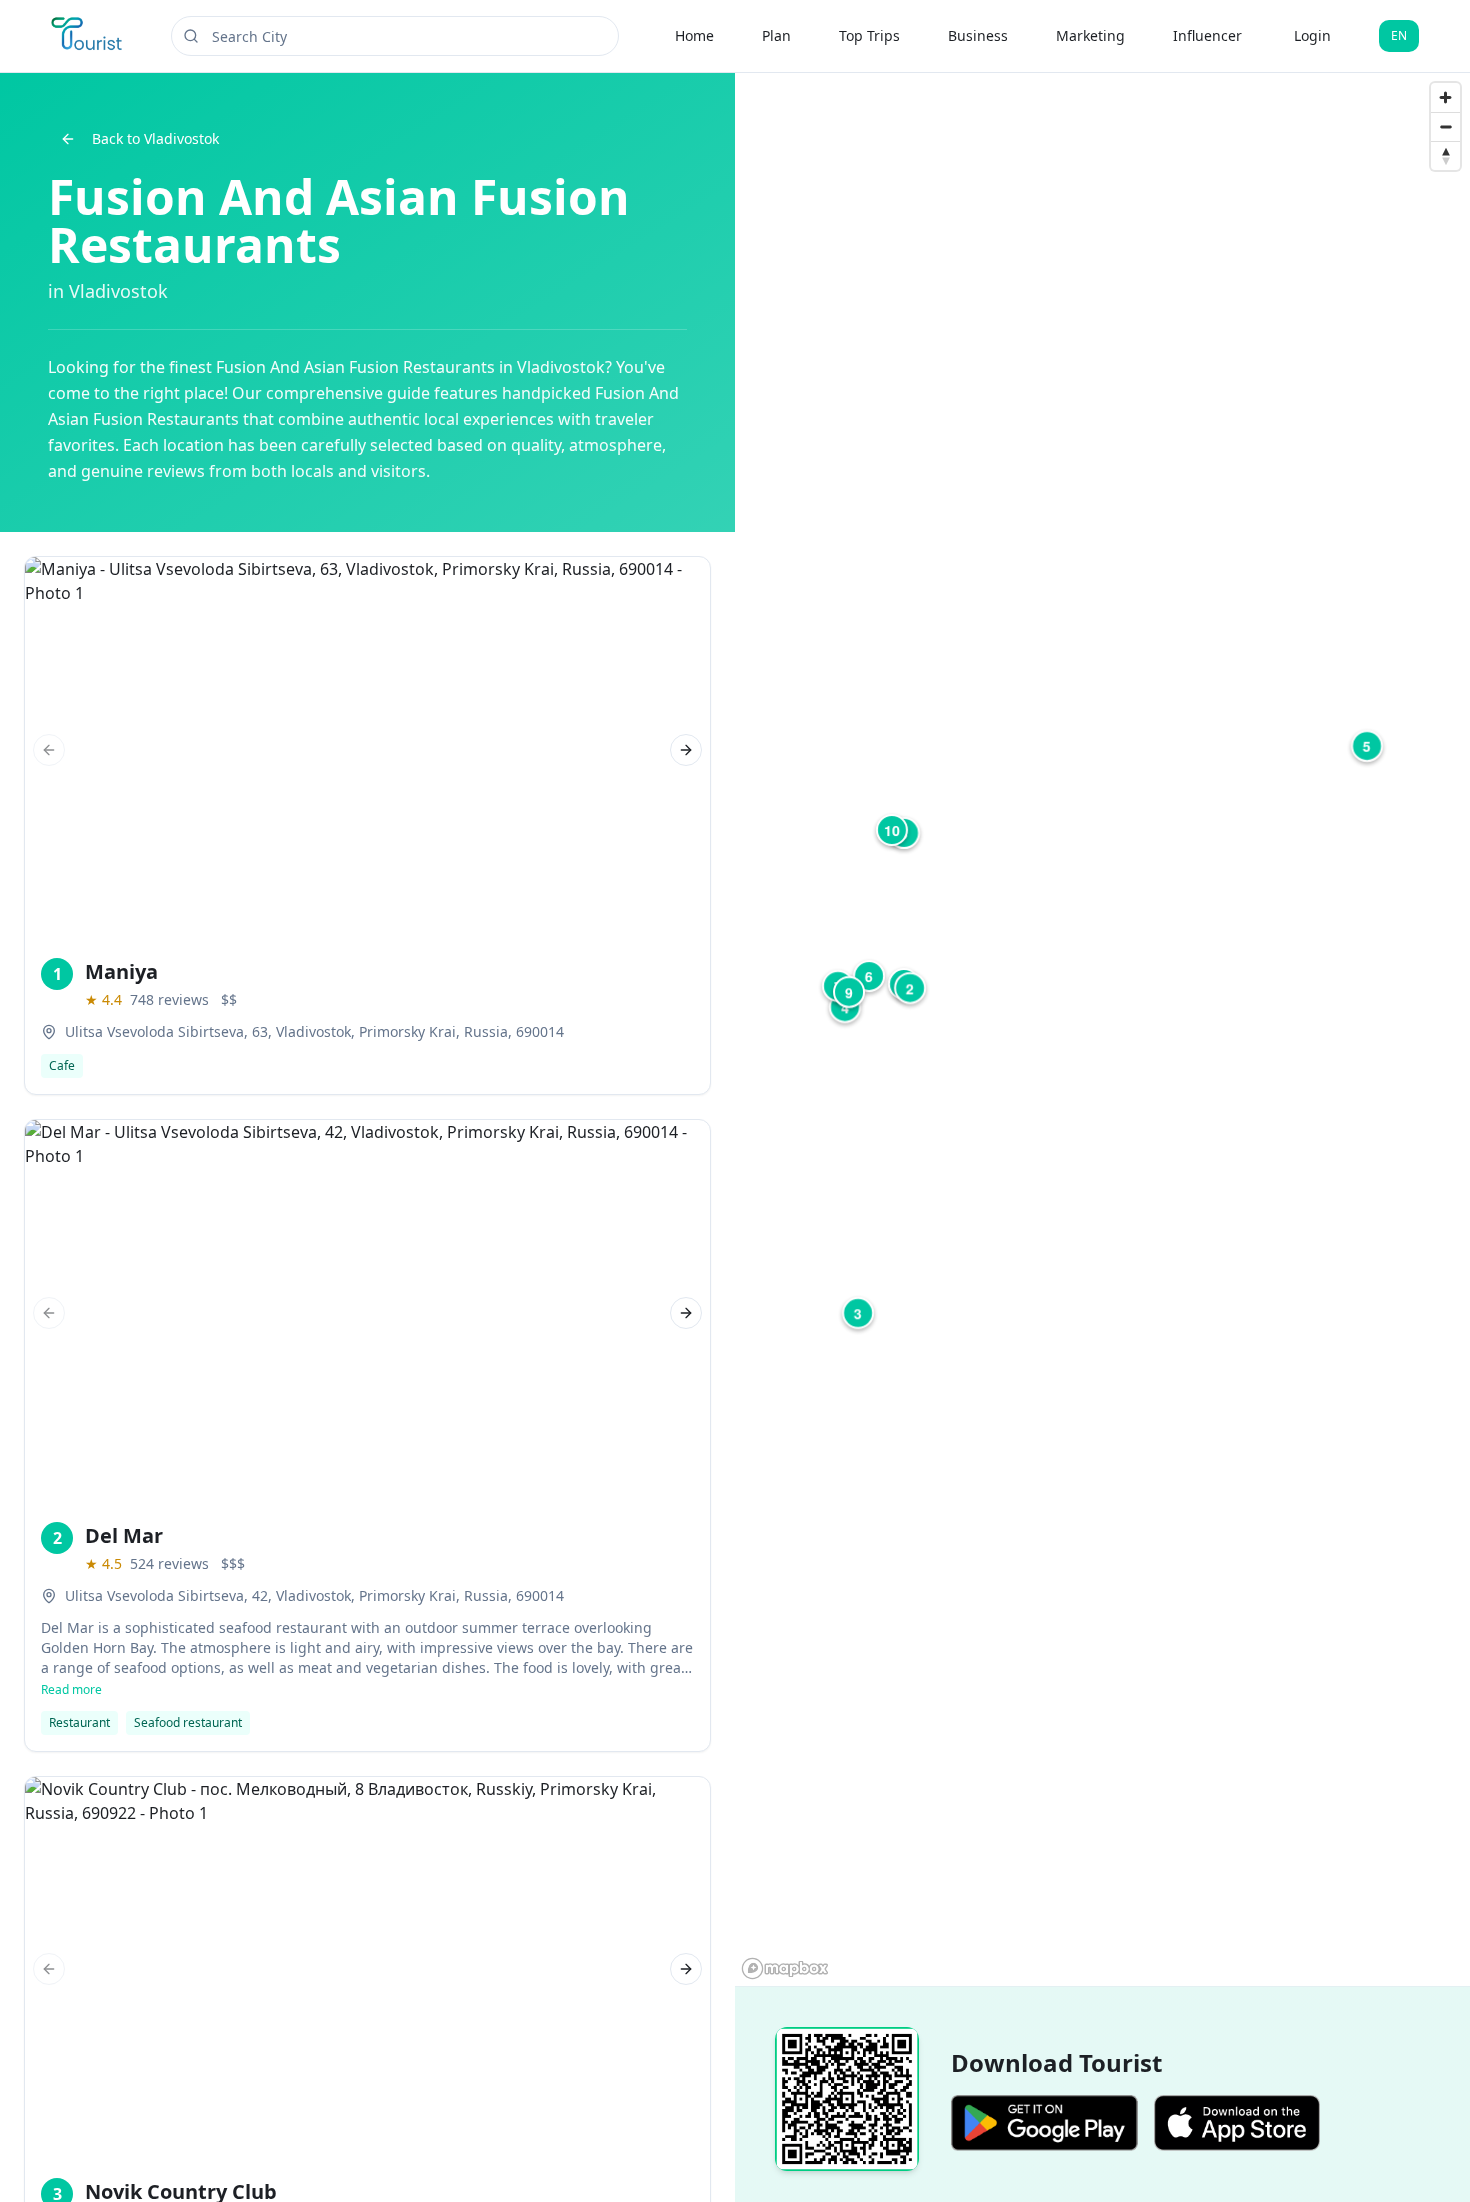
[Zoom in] (1445, 97)
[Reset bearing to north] (1445, 155)
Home (694, 35)
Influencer (1207, 35)
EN (1399, 35)
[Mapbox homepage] (785, 1968)
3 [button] (858, 1313)
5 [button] (1367, 746)
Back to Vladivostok (155, 138)
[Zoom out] (1445, 126)
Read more (71, 1690)
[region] (1102, 1029)
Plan (776, 35)
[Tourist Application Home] (88, 36)
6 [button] (869, 976)
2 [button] (910, 988)
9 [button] (849, 992)
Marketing (1090, 35)
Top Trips (869, 35)
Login (1312, 35)
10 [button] (892, 830)
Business (978, 35)
